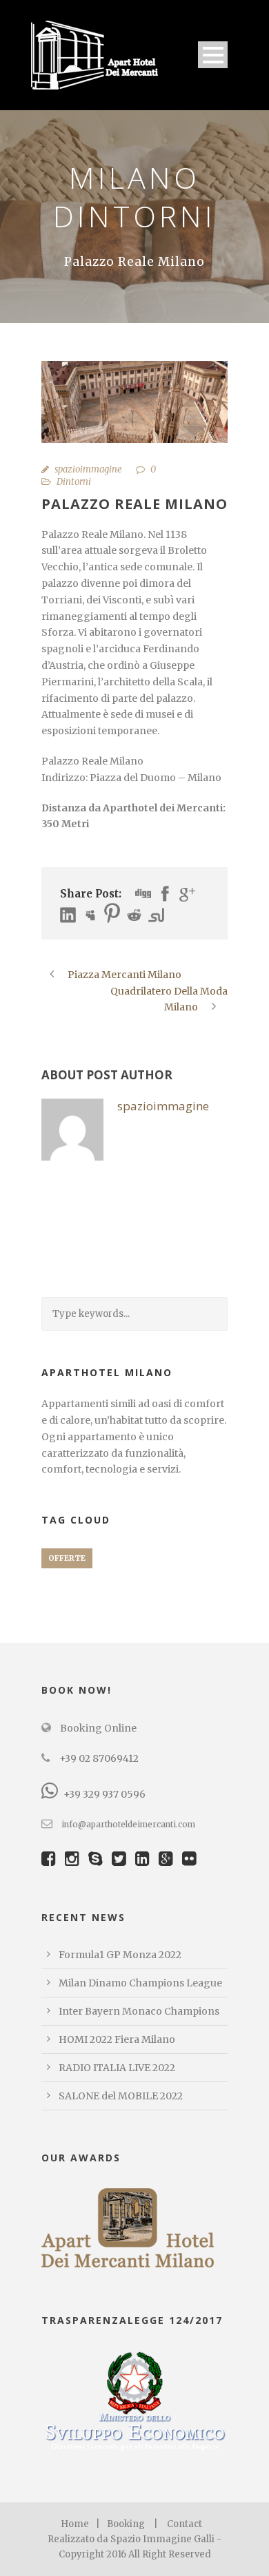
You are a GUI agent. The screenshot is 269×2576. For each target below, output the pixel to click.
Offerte (67, 1558)
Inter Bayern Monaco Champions (139, 2011)
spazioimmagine (88, 469)
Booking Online (97, 1728)
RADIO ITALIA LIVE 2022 (117, 2068)
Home (75, 2524)
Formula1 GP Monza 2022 (120, 1955)
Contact (185, 2524)
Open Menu (213, 55)
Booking (126, 2524)
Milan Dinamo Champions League (140, 1983)
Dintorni (74, 482)
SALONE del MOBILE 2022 (121, 2096)
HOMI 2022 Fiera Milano (117, 2039)
